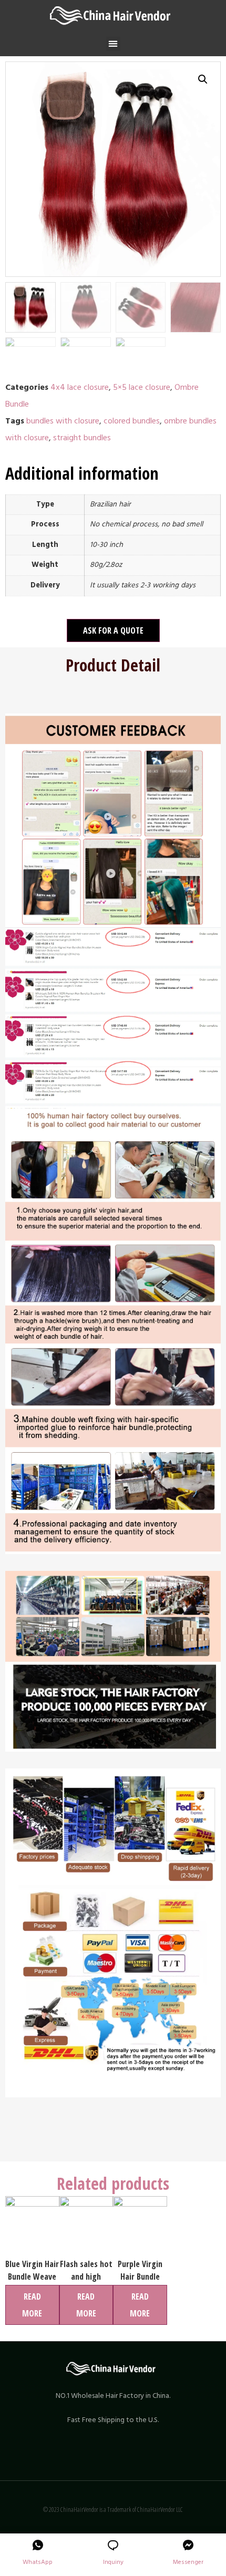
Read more (32, 2305)
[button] (113, 44)
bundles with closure (63, 421)
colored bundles (132, 421)
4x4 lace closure (80, 387)
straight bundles (82, 438)
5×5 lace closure (142, 387)
